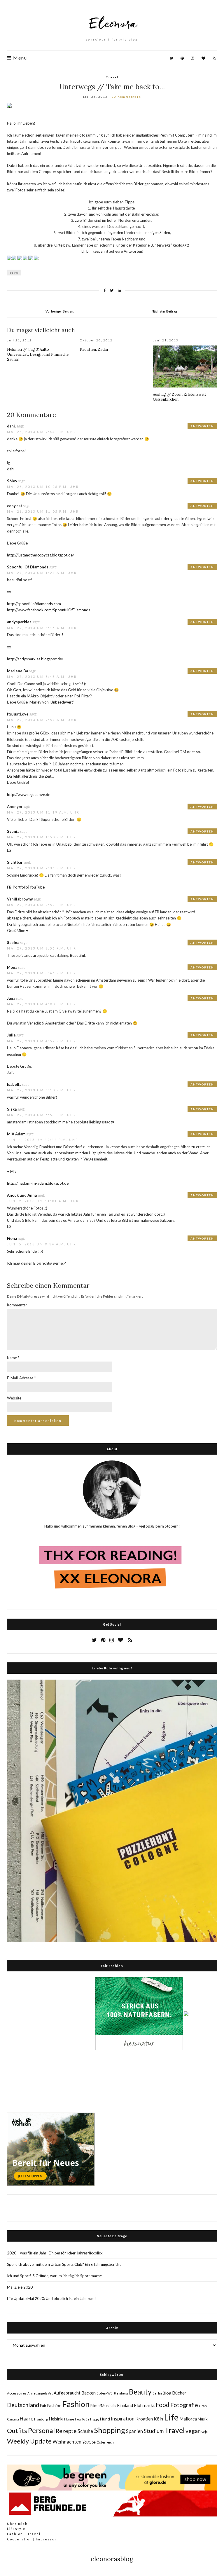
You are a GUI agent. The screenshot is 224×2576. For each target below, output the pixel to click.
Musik (203, 2419)
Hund (105, 2419)
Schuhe (85, 2431)
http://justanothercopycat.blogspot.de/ (41, 555)
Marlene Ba (17, 671)
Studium (154, 2431)
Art (50, 2393)
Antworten (202, 426)
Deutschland (23, 2405)
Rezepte (66, 2431)
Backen (89, 2393)
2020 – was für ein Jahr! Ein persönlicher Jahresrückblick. (55, 2253)
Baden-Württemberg (112, 2393)
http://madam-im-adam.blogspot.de (38, 1183)
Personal (41, 2430)
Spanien (134, 2431)
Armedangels (37, 2393)
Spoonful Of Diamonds (28, 567)
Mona (12, 967)
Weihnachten (67, 2442)
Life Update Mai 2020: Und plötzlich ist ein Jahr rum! (51, 2298)
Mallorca (188, 2419)
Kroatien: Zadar (94, 349)
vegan (193, 2431)
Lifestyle (16, 2529)
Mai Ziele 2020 (20, 2287)
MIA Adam (16, 1134)
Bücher (179, 2393)
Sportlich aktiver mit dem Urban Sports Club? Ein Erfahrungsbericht (64, 2264)
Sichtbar (15, 862)
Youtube (89, 2442)
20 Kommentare (126, 97)
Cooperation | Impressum (33, 2539)
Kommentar (17, 1305)
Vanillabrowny (20, 899)
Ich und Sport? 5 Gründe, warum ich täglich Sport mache (54, 2276)
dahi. (11, 426)
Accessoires (17, 2393)
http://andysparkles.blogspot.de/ (35, 659)
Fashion (76, 2404)
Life (171, 2417)
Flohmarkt (144, 2405)
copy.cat (15, 506)
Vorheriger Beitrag (60, 311)
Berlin (157, 2393)
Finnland (125, 2405)
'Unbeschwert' (62, 702)
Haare (27, 2419)
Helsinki (56, 2419)
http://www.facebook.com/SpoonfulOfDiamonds (49, 610)
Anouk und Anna (22, 1195)
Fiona (12, 1238)
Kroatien (144, 2419)
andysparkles (19, 622)
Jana (11, 998)
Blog (167, 2393)
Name (13, 1358)
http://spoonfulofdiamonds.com (34, 604)
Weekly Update (29, 2441)
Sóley (12, 481)
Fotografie (184, 2405)
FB (9, 887)
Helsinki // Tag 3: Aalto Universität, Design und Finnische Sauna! (38, 354)
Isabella (14, 1084)
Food (163, 2405)
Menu (19, 58)
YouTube (37, 887)
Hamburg (41, 2419)
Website (14, 1398)
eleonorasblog (112, 2559)
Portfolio (20, 887)
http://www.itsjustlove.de (29, 795)
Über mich (17, 2524)
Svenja (13, 831)
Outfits (17, 2431)
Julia (11, 1035)
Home (69, 2419)
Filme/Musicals (103, 2406)
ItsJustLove (18, 714)
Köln (158, 2419)
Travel (112, 77)
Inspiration (123, 2419)
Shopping (110, 2430)
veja (205, 2432)
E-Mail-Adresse (21, 1378)
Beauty (140, 2392)
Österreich (105, 2442)
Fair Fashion (51, 2405)
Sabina (13, 943)
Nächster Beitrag (164, 311)
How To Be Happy (87, 2419)
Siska (12, 1109)
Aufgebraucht (67, 2393)
